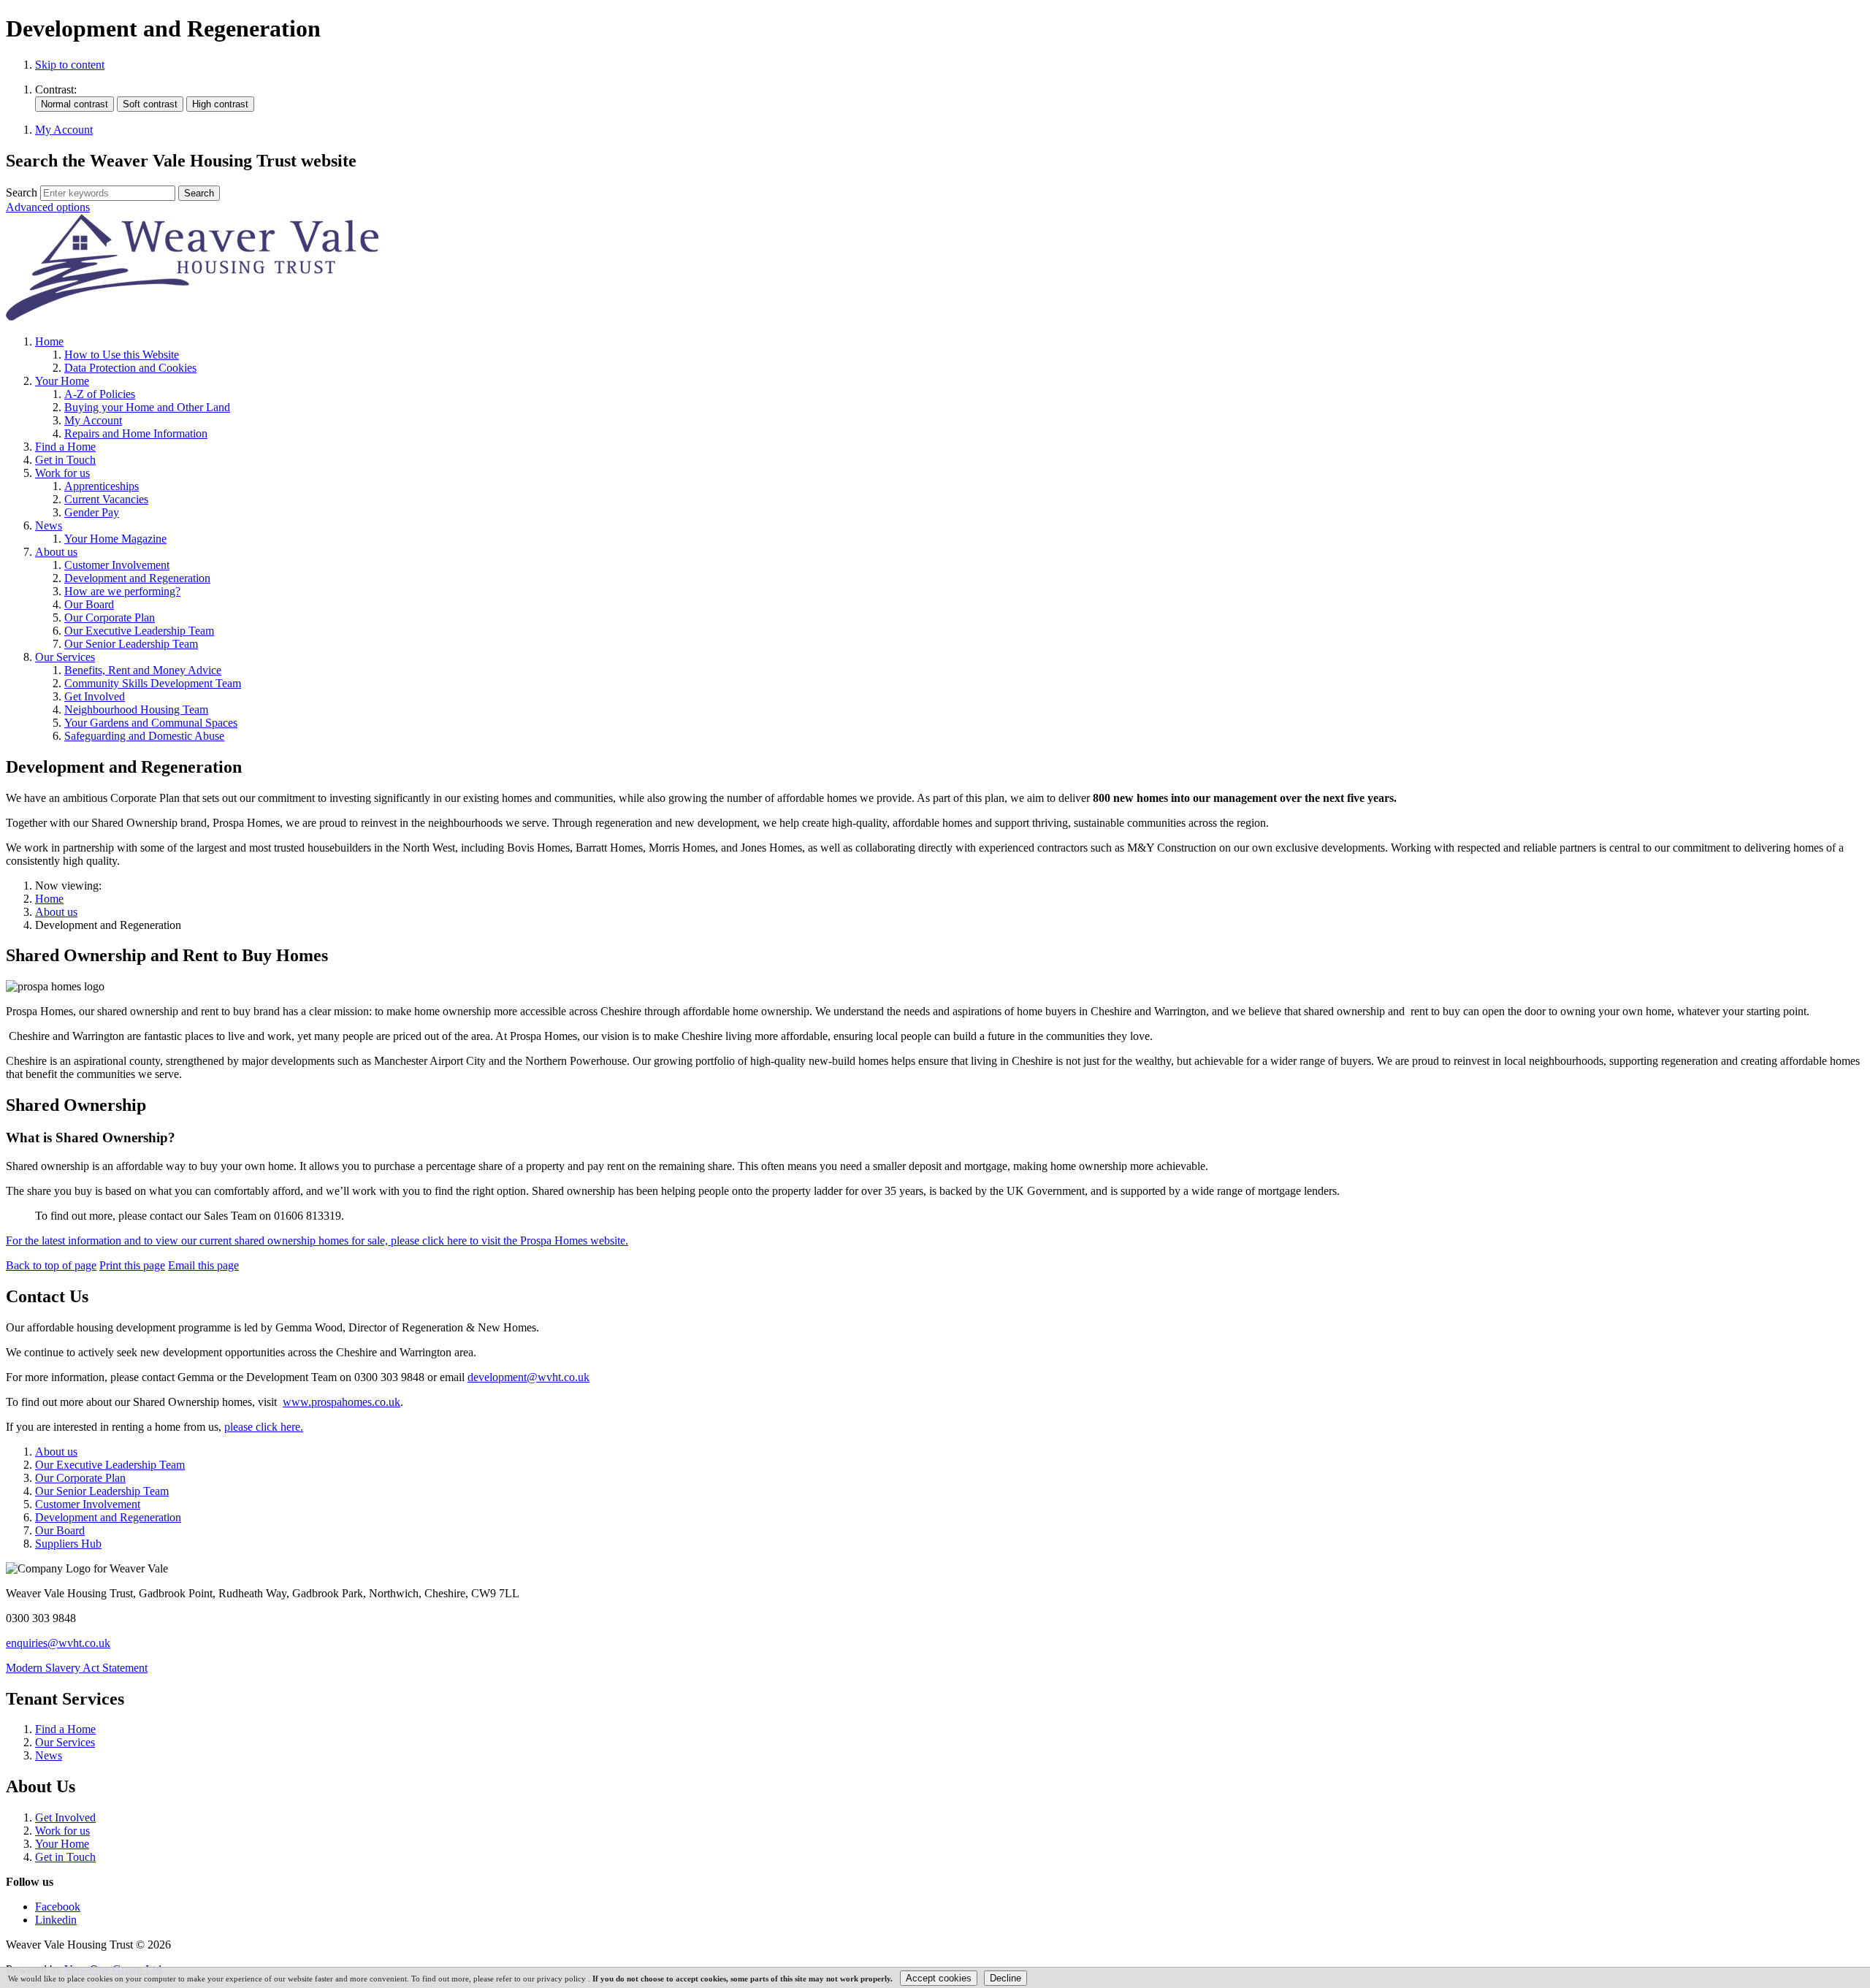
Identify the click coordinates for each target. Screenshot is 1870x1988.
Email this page (203, 1265)
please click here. (264, 1427)
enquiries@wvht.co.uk (58, 1643)
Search (22, 192)
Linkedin (56, 1920)
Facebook (58, 1907)
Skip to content (70, 65)
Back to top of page (51, 1265)
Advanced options (48, 207)
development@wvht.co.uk (528, 1377)
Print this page (132, 1265)
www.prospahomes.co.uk (341, 1402)
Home (49, 899)
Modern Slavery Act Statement (77, 1668)
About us (56, 912)
